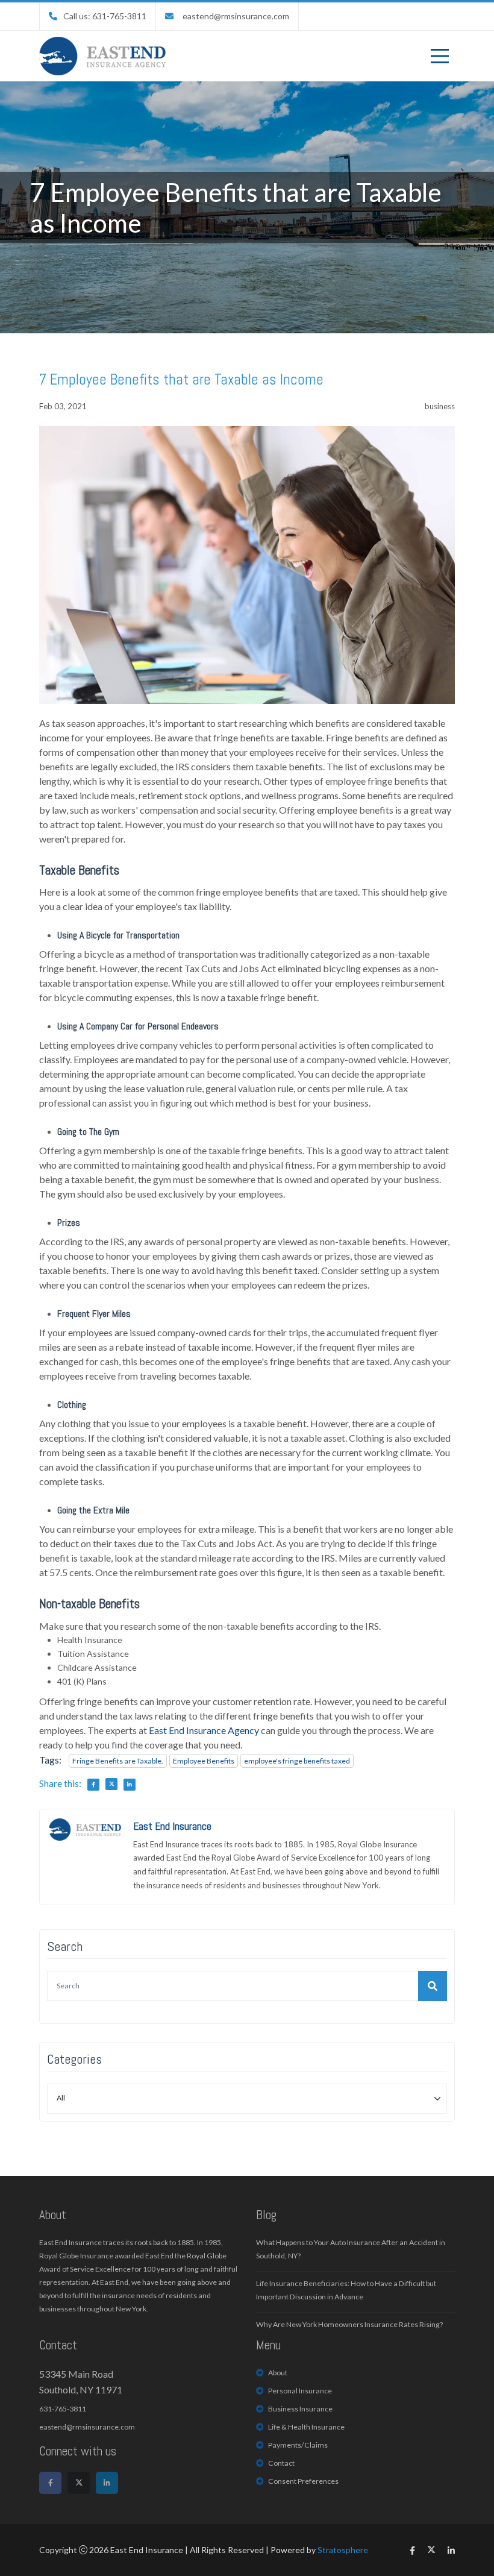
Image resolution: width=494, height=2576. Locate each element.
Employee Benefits (204, 1761)
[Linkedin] (107, 2483)
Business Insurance (300, 2409)
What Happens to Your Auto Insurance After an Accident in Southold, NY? (351, 2249)
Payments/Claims (298, 2445)
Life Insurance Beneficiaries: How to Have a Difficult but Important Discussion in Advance (346, 2290)
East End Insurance (172, 1826)
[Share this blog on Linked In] (130, 1785)
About (278, 2373)
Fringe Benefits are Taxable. (118, 1761)
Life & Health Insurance (306, 2427)
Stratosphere (343, 2550)
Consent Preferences (303, 2481)
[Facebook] (50, 2483)
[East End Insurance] (102, 56)
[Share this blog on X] (111, 1784)
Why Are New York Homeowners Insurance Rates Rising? (349, 2324)
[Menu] (440, 56)
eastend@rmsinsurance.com (236, 16)
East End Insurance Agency (204, 1730)
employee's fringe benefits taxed (297, 1761)
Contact (281, 2463)
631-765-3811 (63, 2409)
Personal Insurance (300, 2391)
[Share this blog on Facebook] (93, 1785)
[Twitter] (79, 2483)
